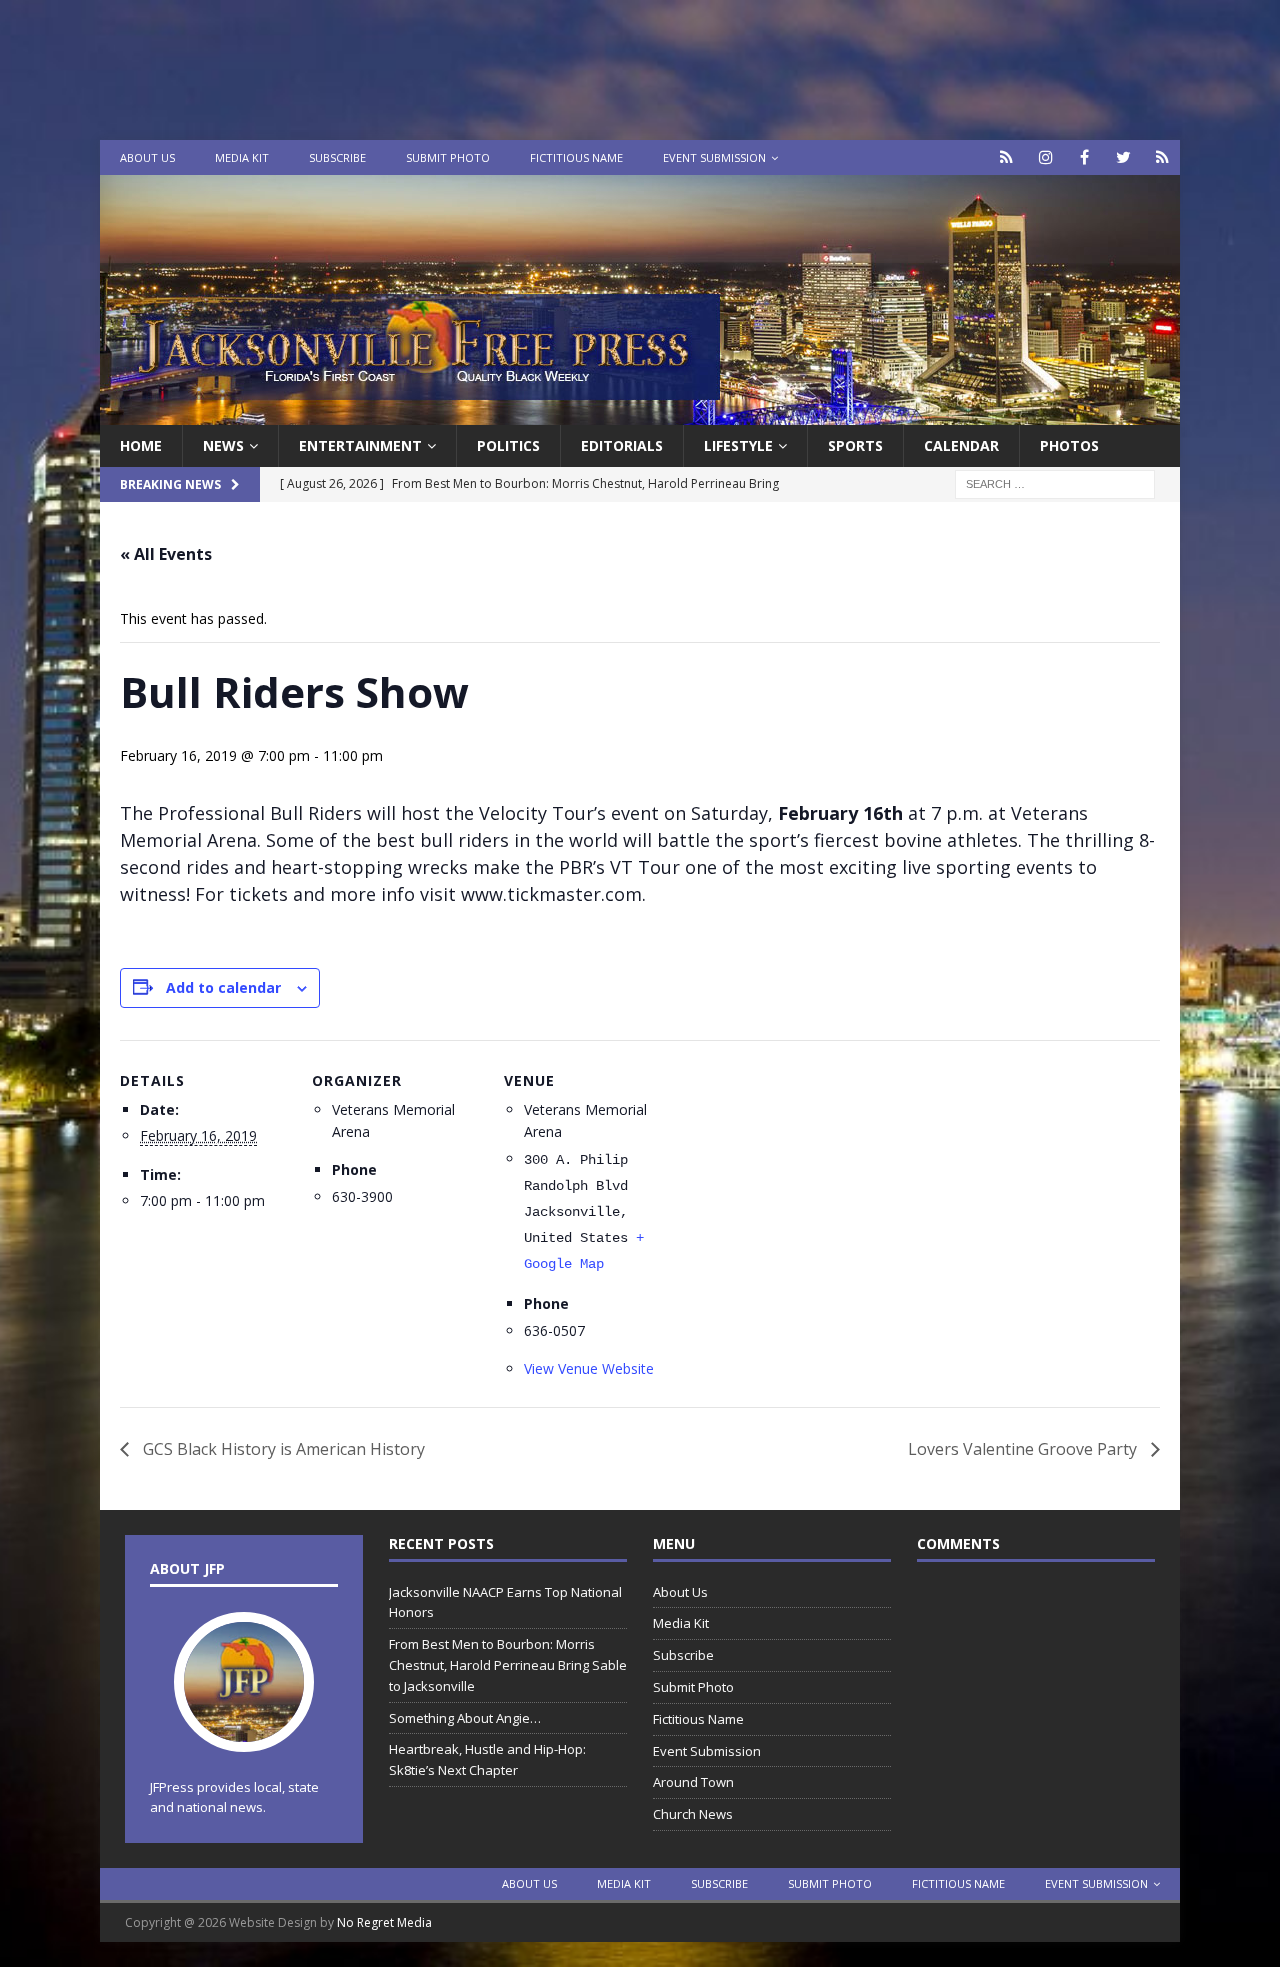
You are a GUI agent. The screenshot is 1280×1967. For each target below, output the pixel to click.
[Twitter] (1123, 157)
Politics (508, 445)
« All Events (166, 554)
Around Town (693, 1782)
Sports (855, 445)
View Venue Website (589, 1368)
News (223, 445)
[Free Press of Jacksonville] (640, 413)
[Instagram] (1045, 157)
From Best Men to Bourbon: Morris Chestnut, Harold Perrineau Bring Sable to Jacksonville (508, 1665)
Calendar (961, 445)
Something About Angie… (465, 1718)
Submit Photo (448, 157)
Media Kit (242, 157)
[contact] (1006, 157)
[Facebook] (1084, 157)
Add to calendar (223, 987)
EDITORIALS (622, 445)
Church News (693, 1814)
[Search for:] (1055, 483)
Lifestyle (738, 445)
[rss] (1162, 157)
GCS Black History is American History (282, 1449)
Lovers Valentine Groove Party (1024, 1449)
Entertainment (360, 445)
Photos (1069, 445)
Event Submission (714, 157)
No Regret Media (384, 1922)
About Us (147, 157)
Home (141, 445)
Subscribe (337, 157)
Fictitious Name (576, 157)
